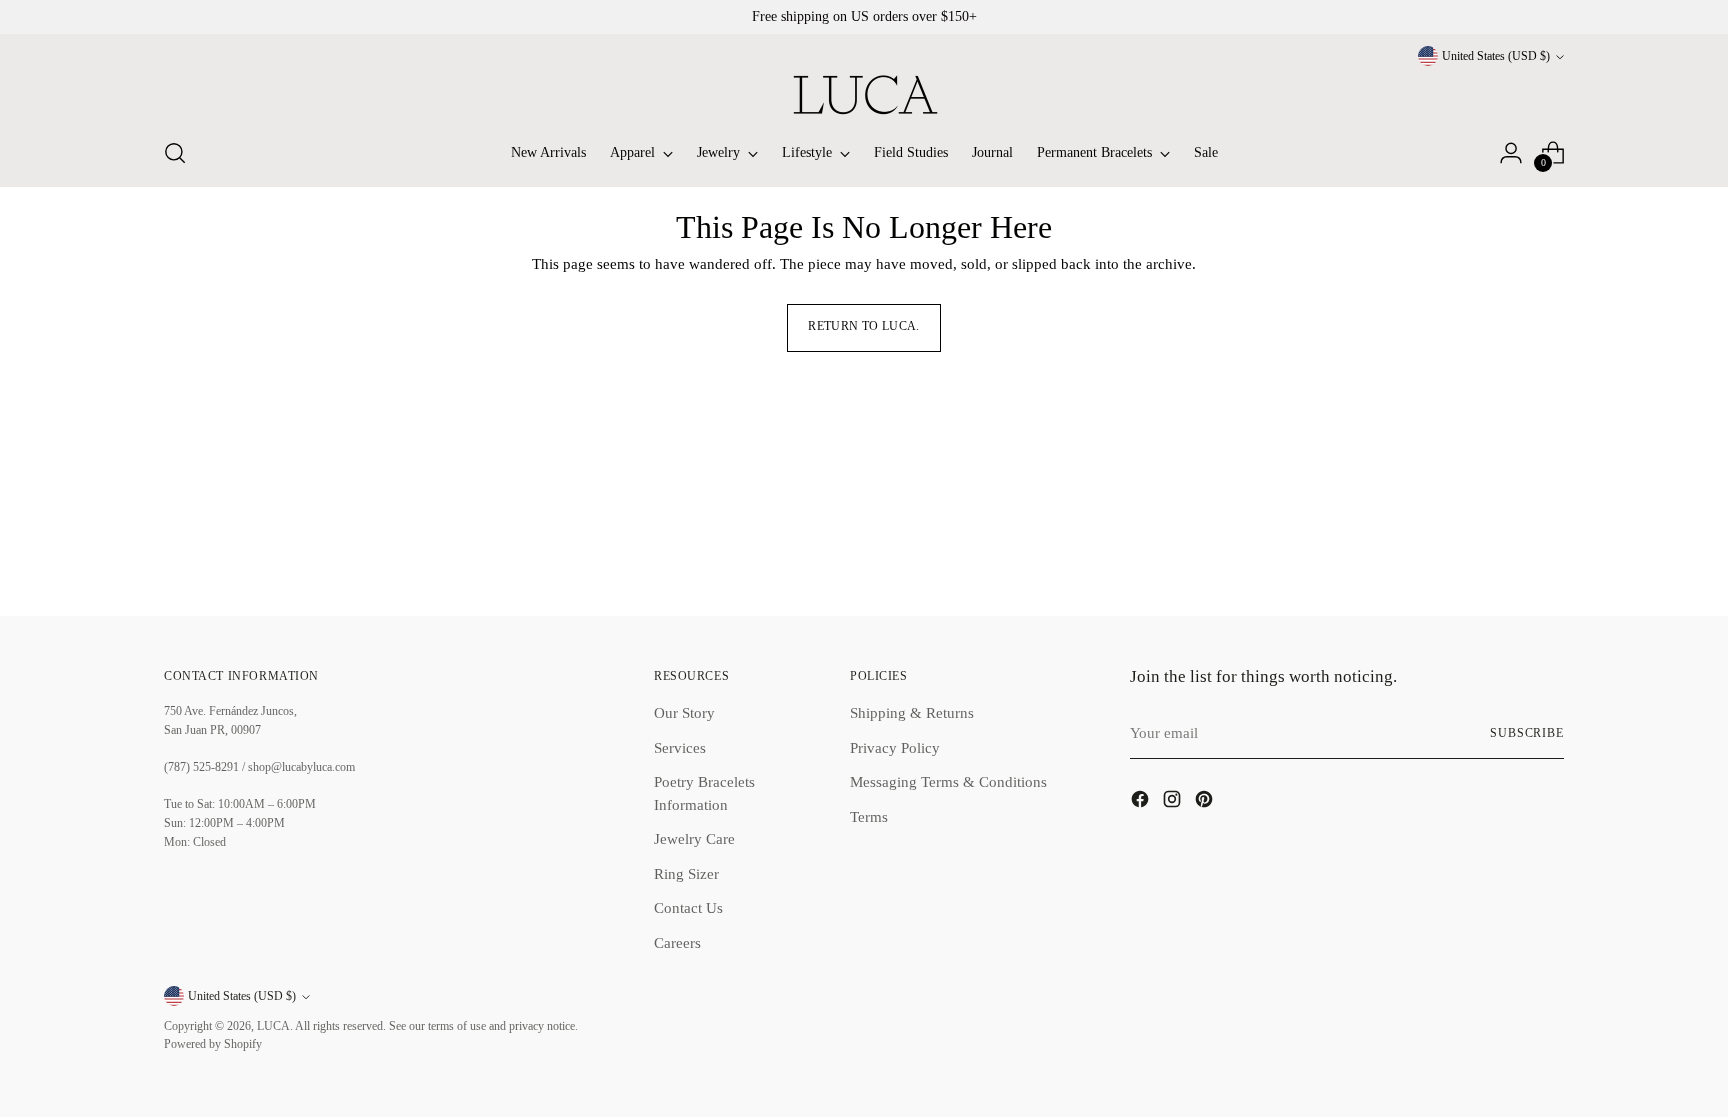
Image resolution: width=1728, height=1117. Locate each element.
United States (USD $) (1496, 56)
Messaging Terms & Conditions (948, 782)
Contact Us (688, 908)
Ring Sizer (686, 874)
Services (680, 748)
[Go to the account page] (1511, 153)
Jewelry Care (694, 839)
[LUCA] (864, 94)
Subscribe (1527, 733)
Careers (677, 943)
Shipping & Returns (912, 713)
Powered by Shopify (213, 1044)
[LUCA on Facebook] (1142, 802)
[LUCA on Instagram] (1174, 802)
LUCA (273, 1026)
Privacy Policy (895, 748)
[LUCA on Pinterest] (1206, 802)
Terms (869, 817)
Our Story (684, 713)
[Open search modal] (175, 153)
